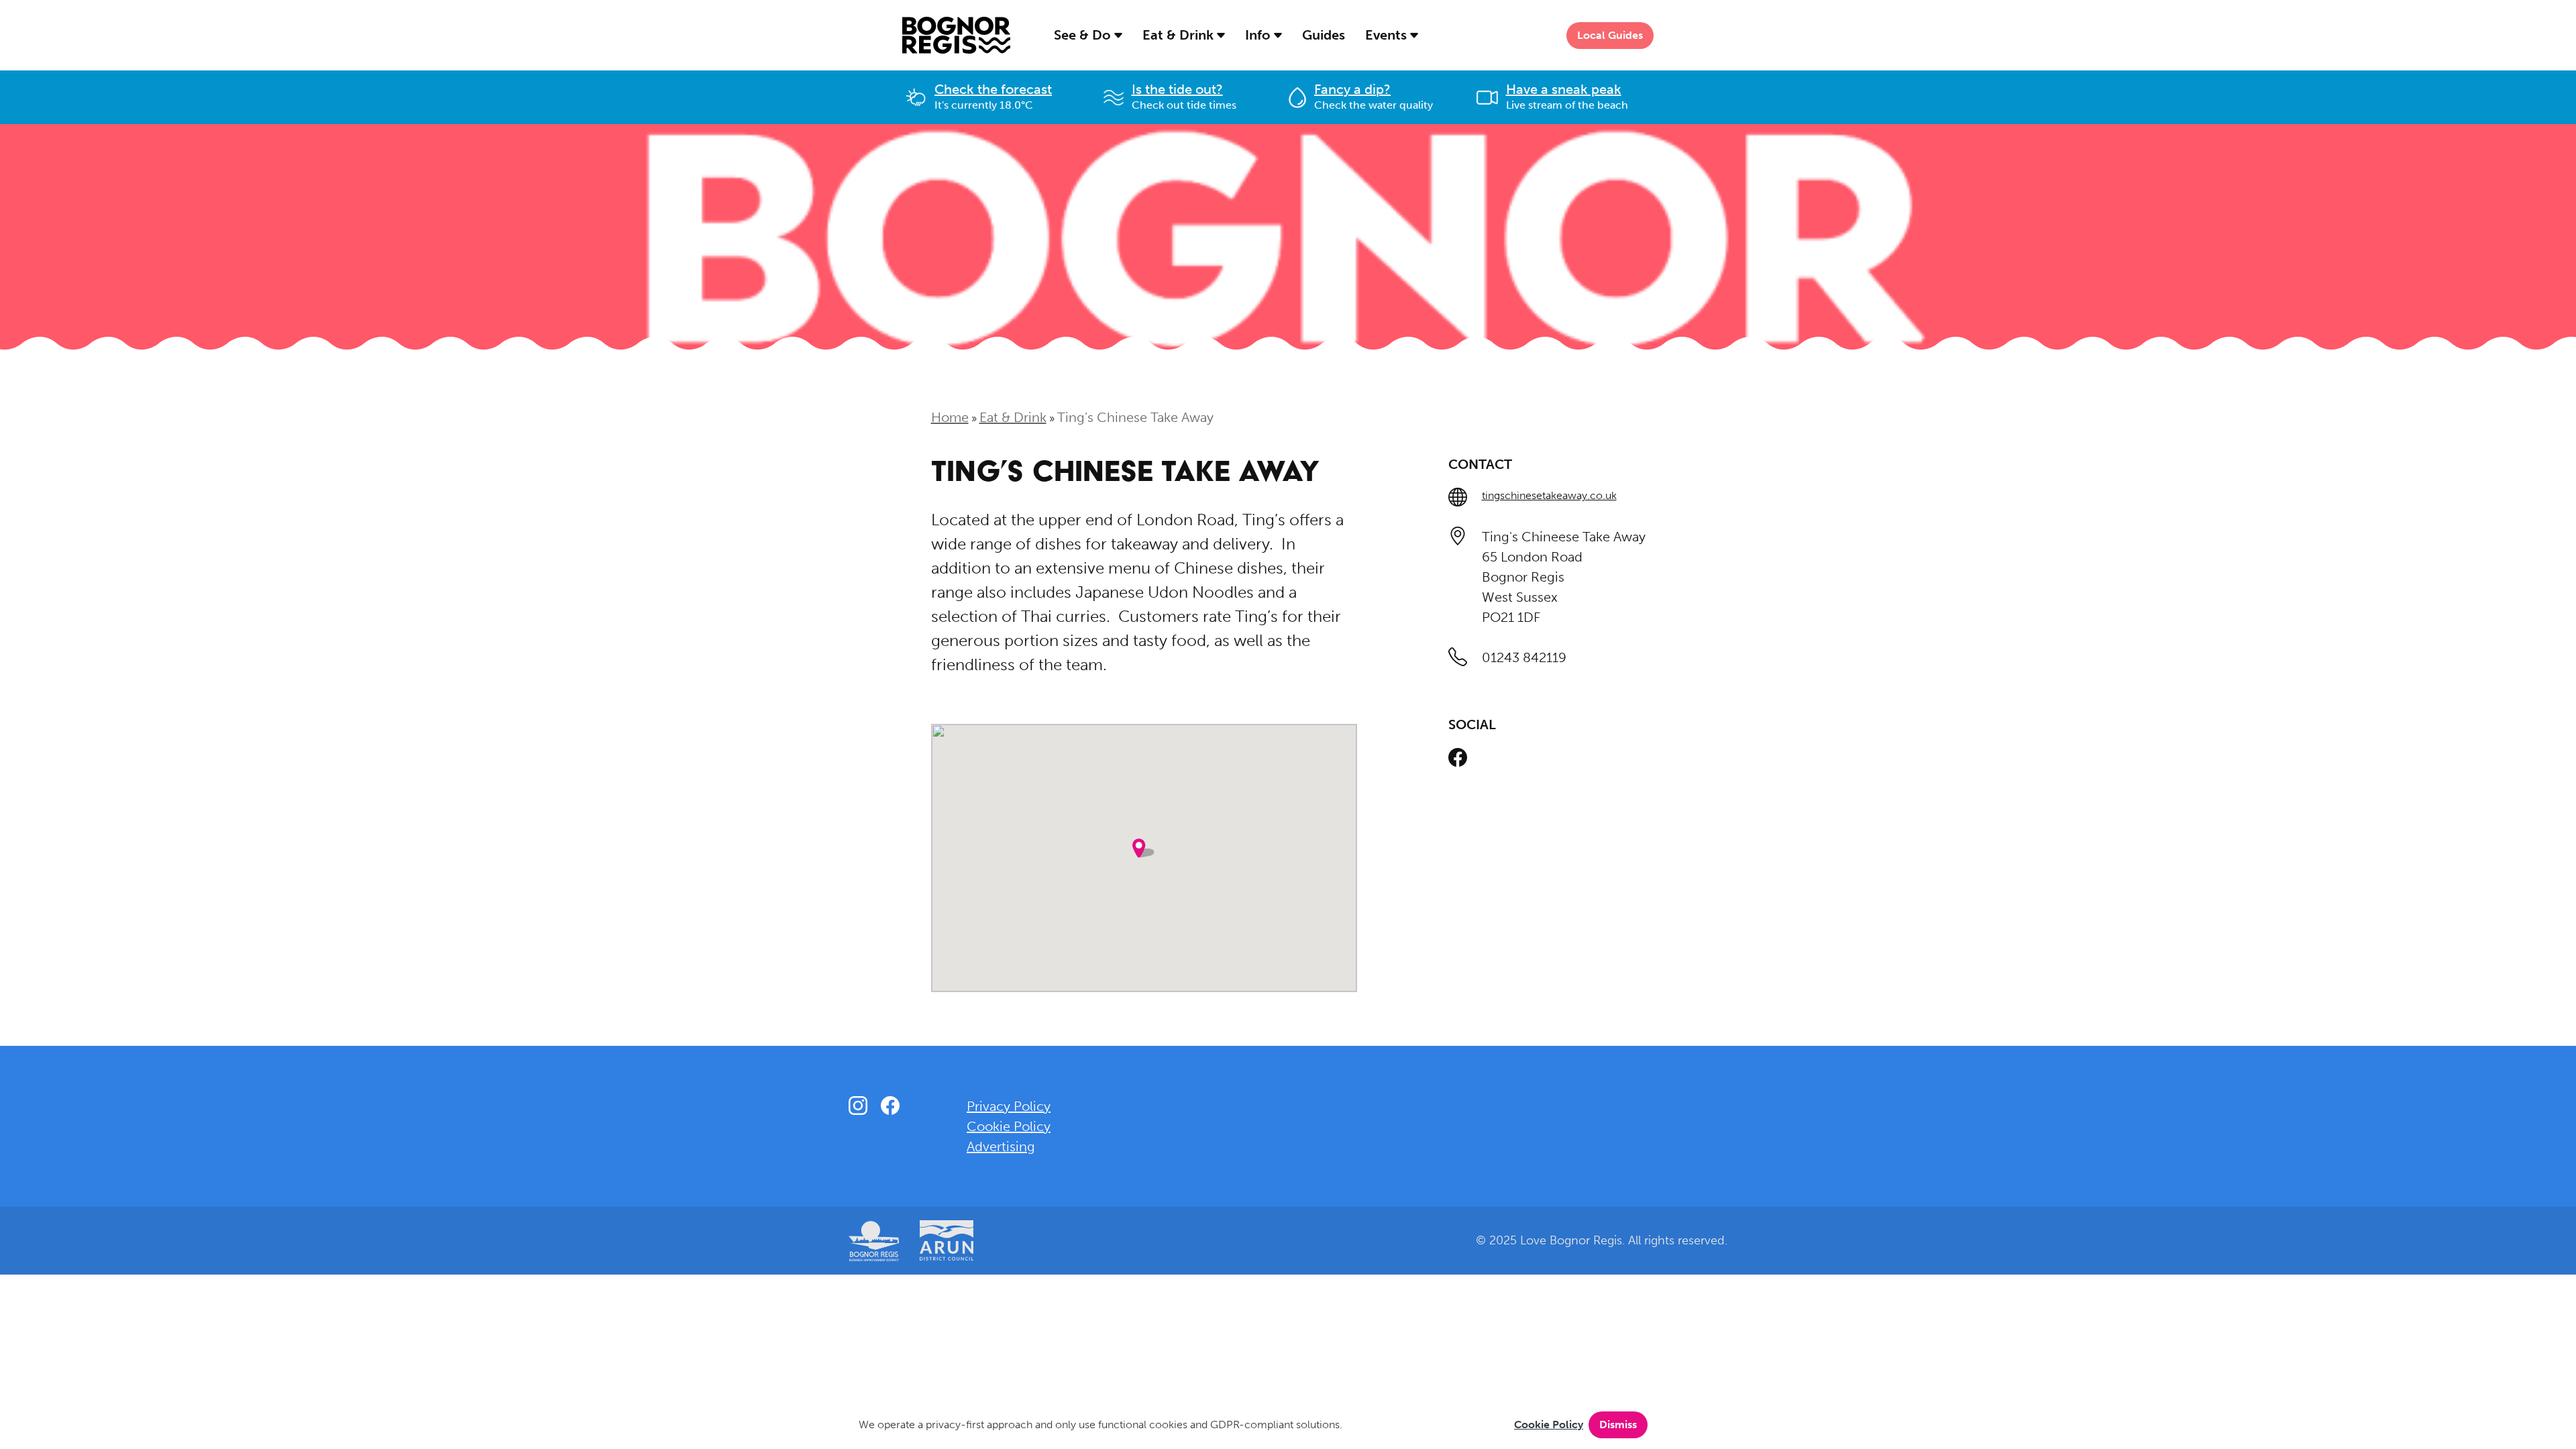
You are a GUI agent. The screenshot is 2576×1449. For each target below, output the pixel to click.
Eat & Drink (1180, 35)
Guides (1324, 35)
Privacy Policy (1009, 1106)
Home (950, 417)
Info (1259, 35)
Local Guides (1610, 35)
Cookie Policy (1549, 1425)
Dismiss (1618, 1425)
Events (1388, 35)
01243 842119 (1524, 657)
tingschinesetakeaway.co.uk (1549, 495)
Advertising (1001, 1146)
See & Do (1084, 35)
